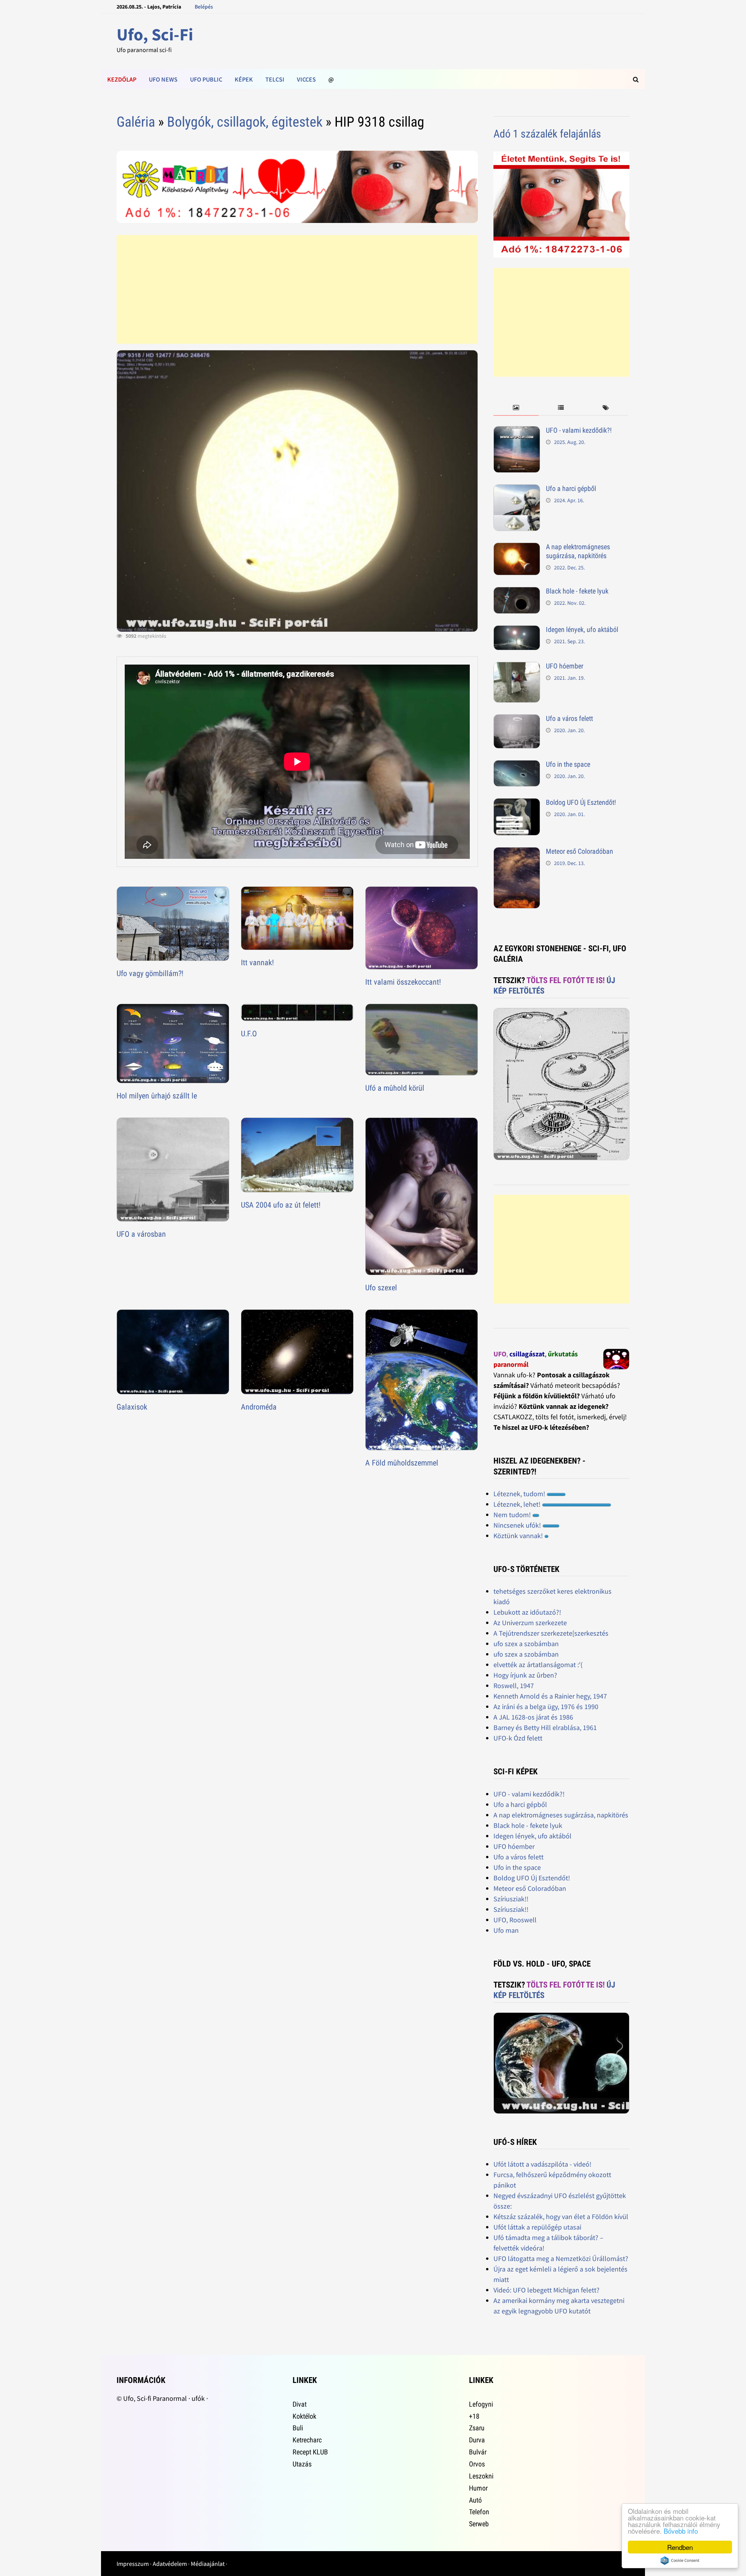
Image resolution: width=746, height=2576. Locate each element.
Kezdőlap (122, 79)
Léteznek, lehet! (518, 1504)
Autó (475, 2500)
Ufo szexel (381, 1288)
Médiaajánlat (208, 2564)
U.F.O (249, 1034)
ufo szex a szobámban (526, 1644)
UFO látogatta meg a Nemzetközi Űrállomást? (561, 2258)
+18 (474, 2416)
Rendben (680, 2547)
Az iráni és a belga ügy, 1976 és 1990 (546, 1707)
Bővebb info (681, 2531)
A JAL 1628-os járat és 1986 (533, 1717)
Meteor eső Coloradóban (580, 851)
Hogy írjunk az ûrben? (525, 1675)
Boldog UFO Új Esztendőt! (581, 802)
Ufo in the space (568, 764)
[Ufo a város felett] (517, 720)
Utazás (302, 2464)
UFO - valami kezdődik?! (579, 430)
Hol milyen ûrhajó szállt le (157, 1096)
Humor (478, 2488)
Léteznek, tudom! (520, 1494)
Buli (298, 2428)
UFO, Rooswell (515, 1920)
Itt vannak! (257, 963)
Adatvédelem (170, 2564)
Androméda (259, 1407)
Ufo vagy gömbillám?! (150, 973)
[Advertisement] (297, 289)
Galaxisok (132, 1407)
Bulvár (478, 2452)
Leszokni (481, 2476)
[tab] (516, 408)
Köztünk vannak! (519, 1536)
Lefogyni (481, 2404)
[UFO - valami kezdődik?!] (517, 431)
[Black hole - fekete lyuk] (517, 592)
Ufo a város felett (569, 718)
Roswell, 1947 (514, 1686)
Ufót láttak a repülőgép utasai (537, 2227)
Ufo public (206, 79)
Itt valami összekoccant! (403, 982)
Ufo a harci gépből (571, 488)
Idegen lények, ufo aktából (582, 629)
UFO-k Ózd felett (518, 1738)
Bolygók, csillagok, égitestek (245, 122)
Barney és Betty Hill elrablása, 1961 (545, 1727)
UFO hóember (565, 666)
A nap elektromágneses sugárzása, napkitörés (578, 551)
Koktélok (304, 2416)
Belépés (204, 7)
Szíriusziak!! (511, 1899)
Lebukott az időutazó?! (527, 1612)
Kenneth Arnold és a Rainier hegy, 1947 (550, 1696)
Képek (244, 79)
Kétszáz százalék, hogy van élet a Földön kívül (561, 2217)
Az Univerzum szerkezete (530, 1623)
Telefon (479, 2512)
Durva (477, 2440)
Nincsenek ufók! (518, 1525)
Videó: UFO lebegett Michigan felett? (546, 2290)
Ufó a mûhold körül (395, 1088)
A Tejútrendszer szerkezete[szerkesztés (551, 1633)
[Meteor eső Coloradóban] (517, 852)
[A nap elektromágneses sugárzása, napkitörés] (517, 548)
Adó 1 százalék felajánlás (547, 134)
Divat (300, 2404)
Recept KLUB (310, 2452)
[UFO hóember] (517, 667)
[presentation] (516, 408)
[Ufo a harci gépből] (517, 490)
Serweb (479, 2524)
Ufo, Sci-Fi (155, 34)
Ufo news (163, 79)
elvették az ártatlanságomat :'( (538, 1665)
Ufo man (506, 1930)
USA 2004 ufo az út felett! (281, 1205)
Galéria (136, 122)
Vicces (306, 79)
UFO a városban (141, 1234)
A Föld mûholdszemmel (402, 1463)
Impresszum (133, 2564)
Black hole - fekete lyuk (577, 591)
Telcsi (275, 79)
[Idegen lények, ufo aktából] (517, 631)
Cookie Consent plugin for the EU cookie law (680, 2560)
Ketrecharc (307, 2440)
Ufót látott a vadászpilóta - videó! (542, 2164)
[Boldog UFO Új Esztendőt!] (517, 803)
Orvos (477, 2464)
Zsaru (477, 2428)
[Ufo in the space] (517, 765)
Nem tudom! (513, 1515)
